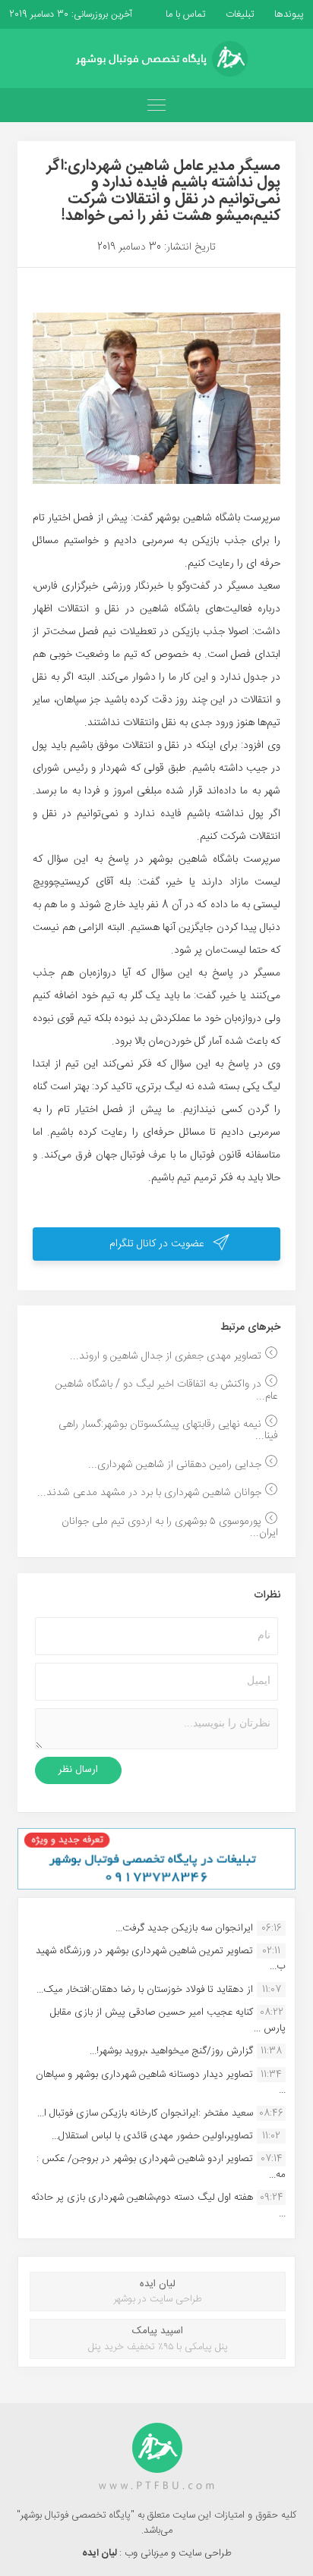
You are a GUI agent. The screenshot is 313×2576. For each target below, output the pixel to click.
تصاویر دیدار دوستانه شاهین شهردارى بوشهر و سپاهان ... (161, 2082)
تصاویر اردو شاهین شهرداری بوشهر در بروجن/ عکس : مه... (161, 2166)
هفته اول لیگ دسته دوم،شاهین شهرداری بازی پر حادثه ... (158, 2205)
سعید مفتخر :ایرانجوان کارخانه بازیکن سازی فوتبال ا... (145, 2113)
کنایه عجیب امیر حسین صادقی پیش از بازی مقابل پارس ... (168, 2020)
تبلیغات (239, 14)
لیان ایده (101, 2553)
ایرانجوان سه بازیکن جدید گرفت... (184, 1928)
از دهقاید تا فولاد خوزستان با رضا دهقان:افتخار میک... (145, 1990)
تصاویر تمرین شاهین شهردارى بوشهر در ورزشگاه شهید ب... (161, 1959)
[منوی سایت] (156, 105)
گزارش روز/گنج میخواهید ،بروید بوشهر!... (171, 2051)
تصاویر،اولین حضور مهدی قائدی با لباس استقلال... (152, 2136)
